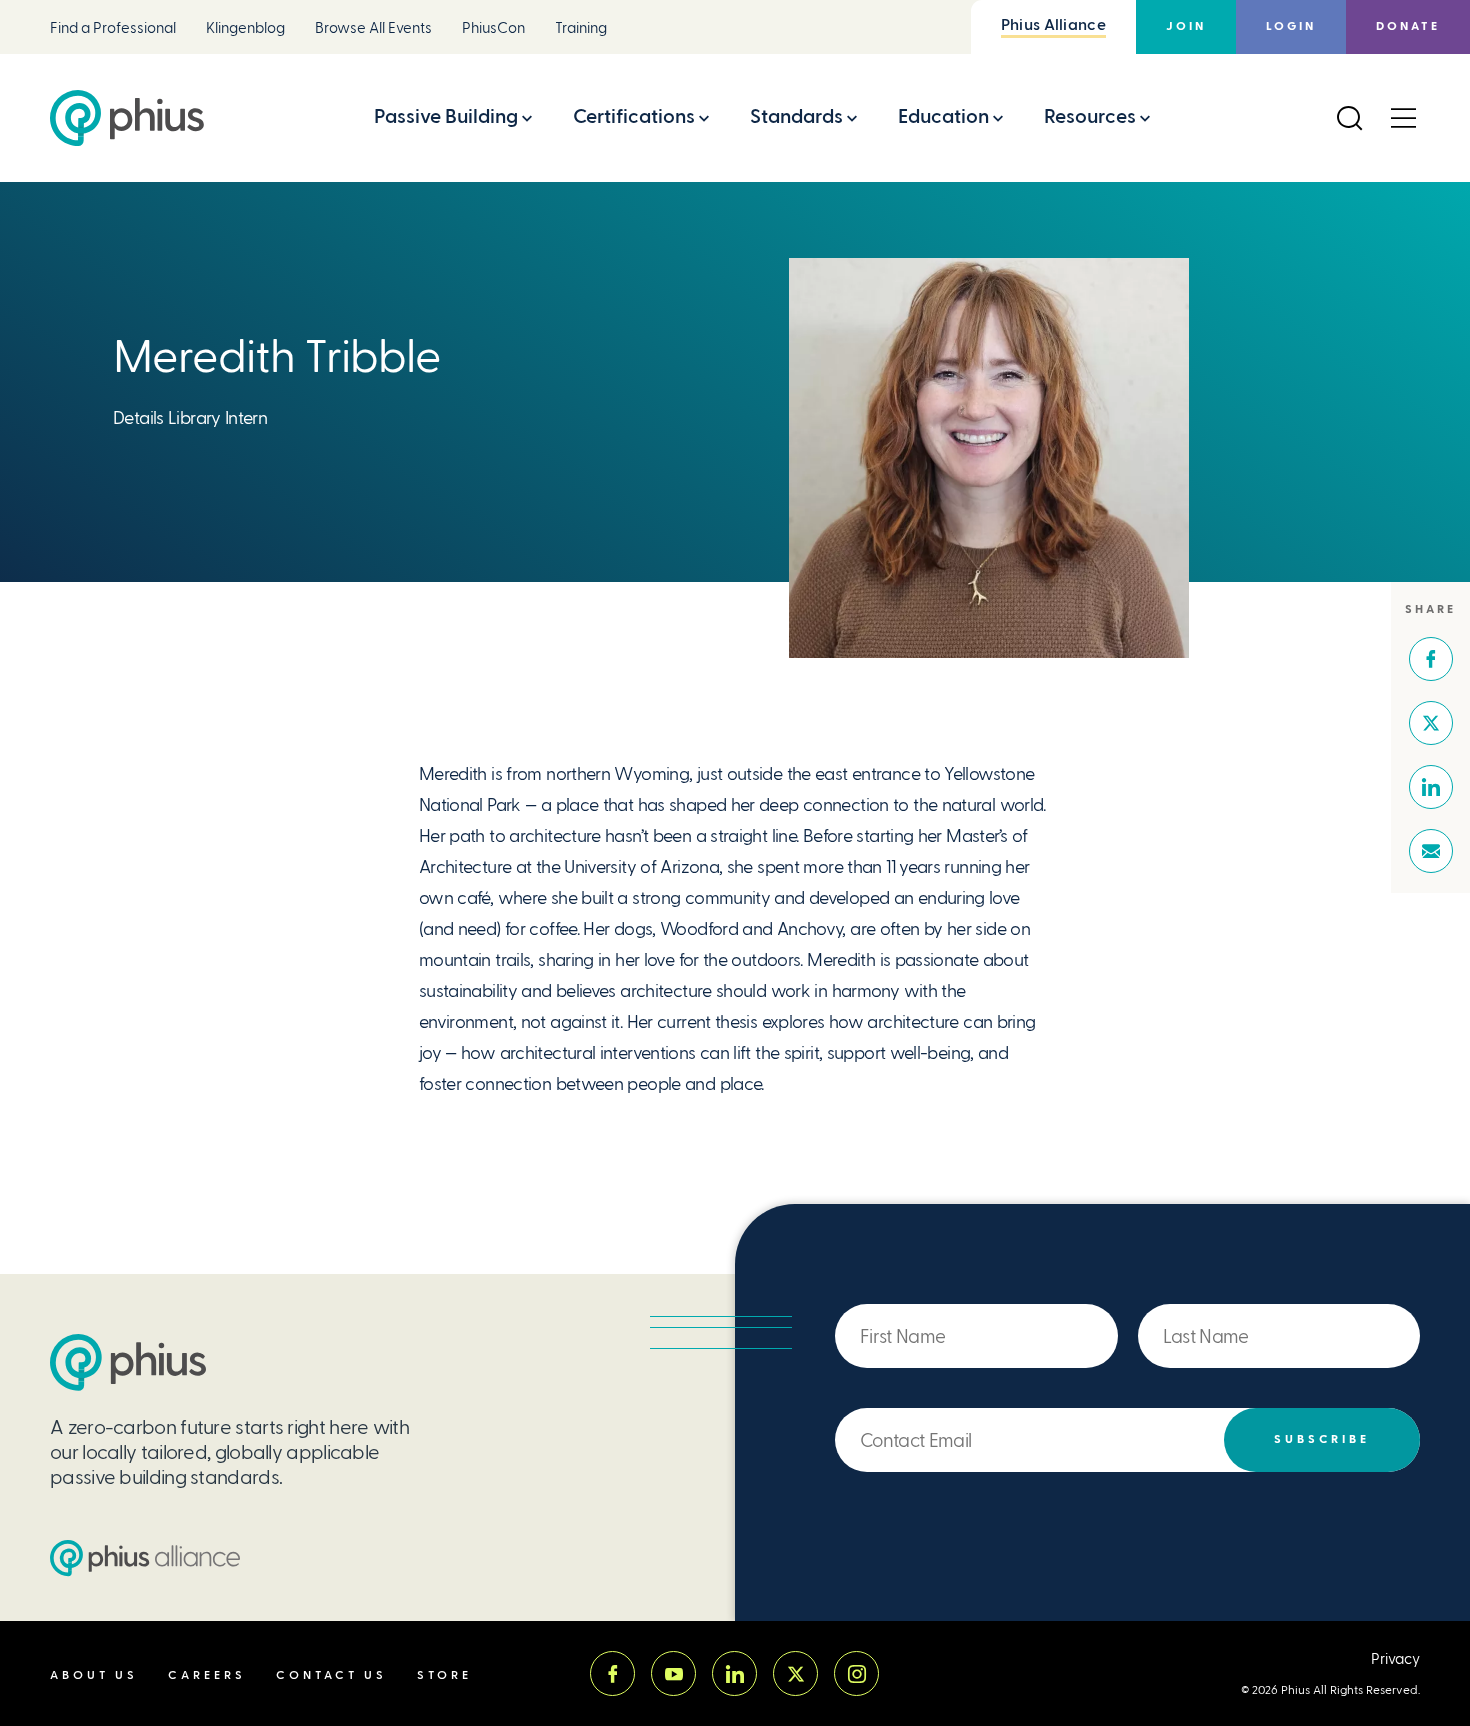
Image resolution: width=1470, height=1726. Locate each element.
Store (444, 1675)
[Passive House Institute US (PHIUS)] (128, 1362)
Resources (1090, 116)
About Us (94, 1675)
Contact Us (331, 1675)
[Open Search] (1349, 118)
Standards (796, 116)
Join (1186, 26)
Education (943, 116)
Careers (207, 1675)
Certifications (634, 116)
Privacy (1395, 1659)
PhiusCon (493, 28)
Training (581, 28)
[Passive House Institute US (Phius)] (127, 118)
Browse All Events (373, 28)
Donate (1408, 26)
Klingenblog (245, 28)
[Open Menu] (1403, 118)
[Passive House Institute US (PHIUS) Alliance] (145, 1558)
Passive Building (446, 116)
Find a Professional (113, 28)
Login (1291, 26)
